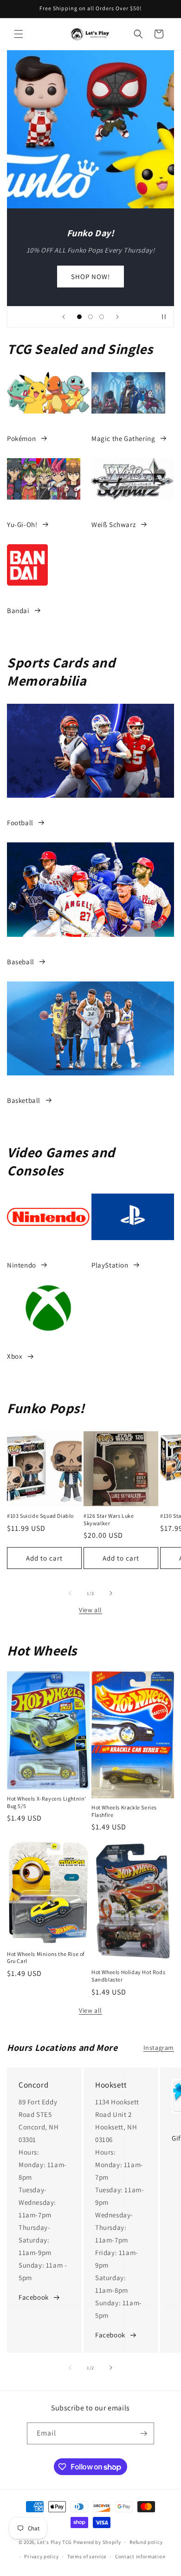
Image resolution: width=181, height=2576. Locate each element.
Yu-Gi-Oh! (22, 524)
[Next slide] (117, 317)
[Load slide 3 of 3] (102, 317)
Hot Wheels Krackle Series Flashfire (124, 1811)
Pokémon (21, 438)
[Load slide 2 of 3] (90, 317)
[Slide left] (70, 1593)
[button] (19, 34)
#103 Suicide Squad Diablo (40, 1516)
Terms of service (87, 2556)
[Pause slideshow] (164, 317)
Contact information (140, 2556)
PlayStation (110, 1265)
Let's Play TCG (55, 2542)
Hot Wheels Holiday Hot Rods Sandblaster (128, 1976)
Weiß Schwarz (113, 524)
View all (90, 1610)
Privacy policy (41, 2556)
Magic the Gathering (123, 438)
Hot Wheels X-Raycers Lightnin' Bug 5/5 (47, 1802)
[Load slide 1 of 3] (79, 317)
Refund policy (146, 2542)
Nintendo (22, 1265)
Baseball (21, 962)
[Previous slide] (64, 317)
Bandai (18, 611)
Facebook (34, 2297)
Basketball (24, 1100)
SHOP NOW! (90, 276)
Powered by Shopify (97, 2542)
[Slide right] (111, 1593)
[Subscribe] (143, 2433)
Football (20, 823)
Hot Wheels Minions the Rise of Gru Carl (46, 1958)
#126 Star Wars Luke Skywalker (109, 1519)
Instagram (159, 2048)
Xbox (15, 1356)
